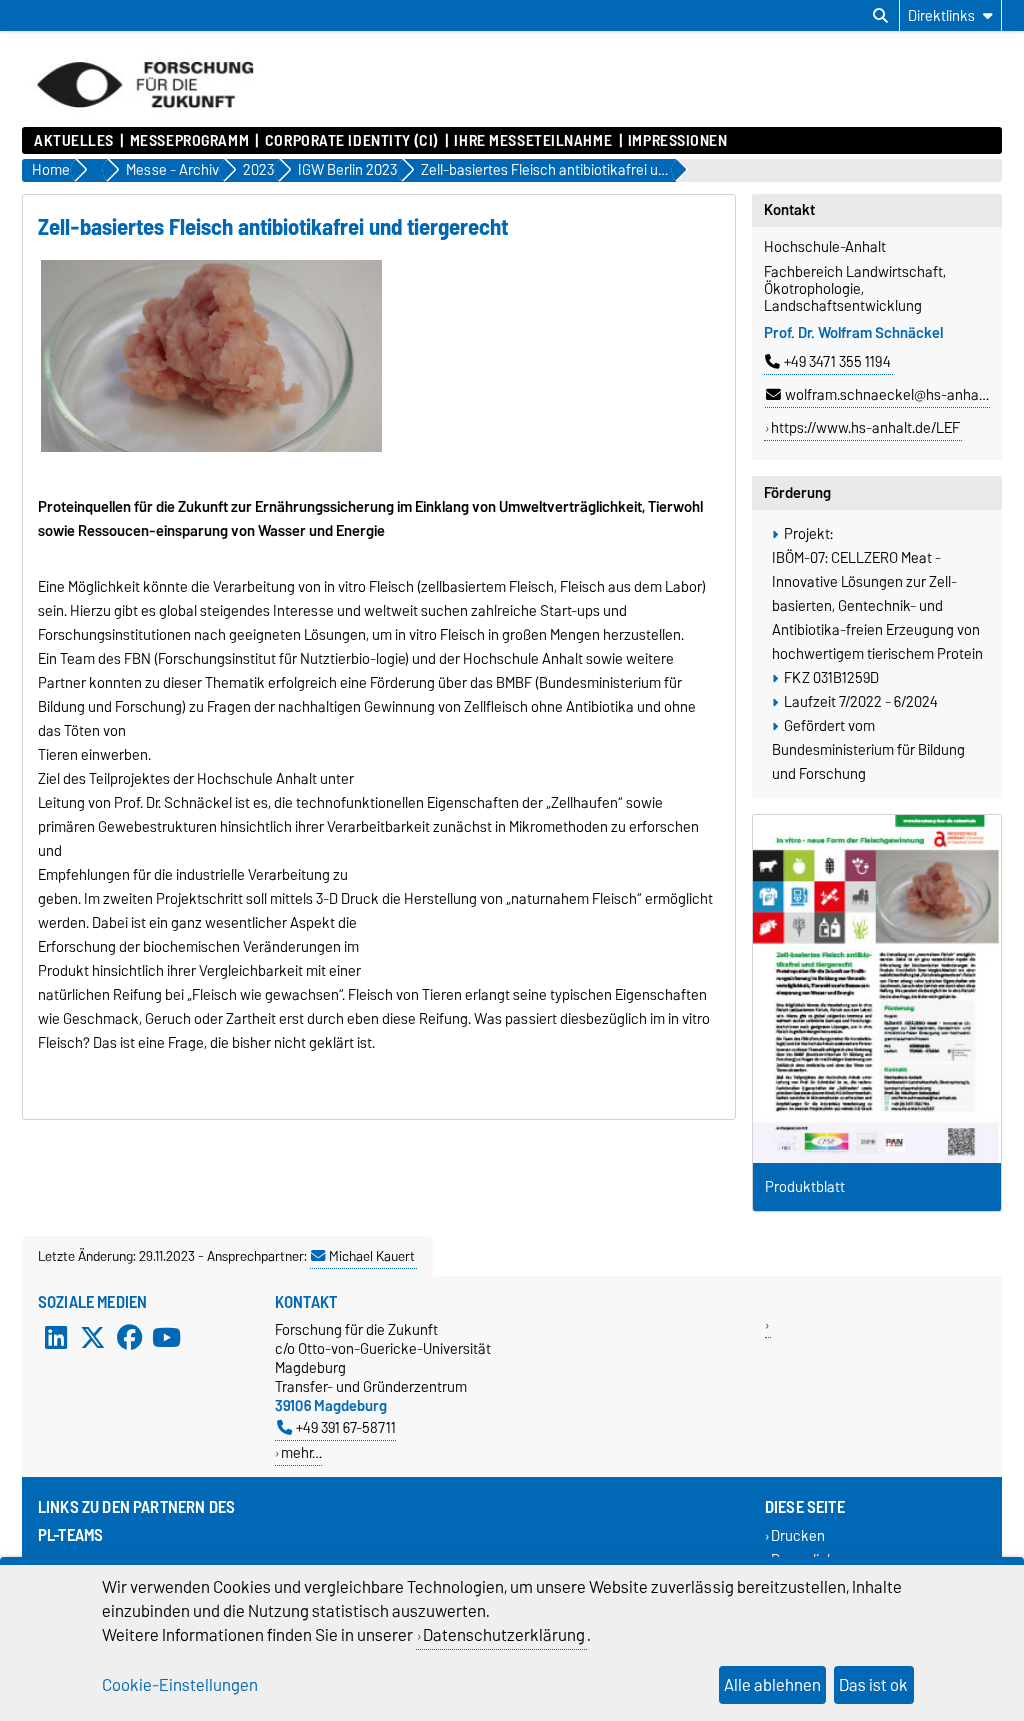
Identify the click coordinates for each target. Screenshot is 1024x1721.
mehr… (301, 1452)
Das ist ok (873, 1685)
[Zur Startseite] (145, 117)
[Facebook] (130, 1338)
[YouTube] (166, 1338)
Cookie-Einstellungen (180, 1685)
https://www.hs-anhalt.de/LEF (865, 428)
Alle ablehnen (772, 1685)
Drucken (798, 1536)
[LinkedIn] (56, 1338)
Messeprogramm (189, 141)
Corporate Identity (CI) (351, 141)
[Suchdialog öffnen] (880, 16)
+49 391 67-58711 (346, 1427)
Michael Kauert (372, 1256)
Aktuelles (74, 141)
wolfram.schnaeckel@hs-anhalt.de (895, 395)
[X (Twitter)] (93, 1338)
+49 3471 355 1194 (837, 362)
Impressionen (678, 141)
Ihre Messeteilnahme (533, 141)
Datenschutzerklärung (504, 1635)
